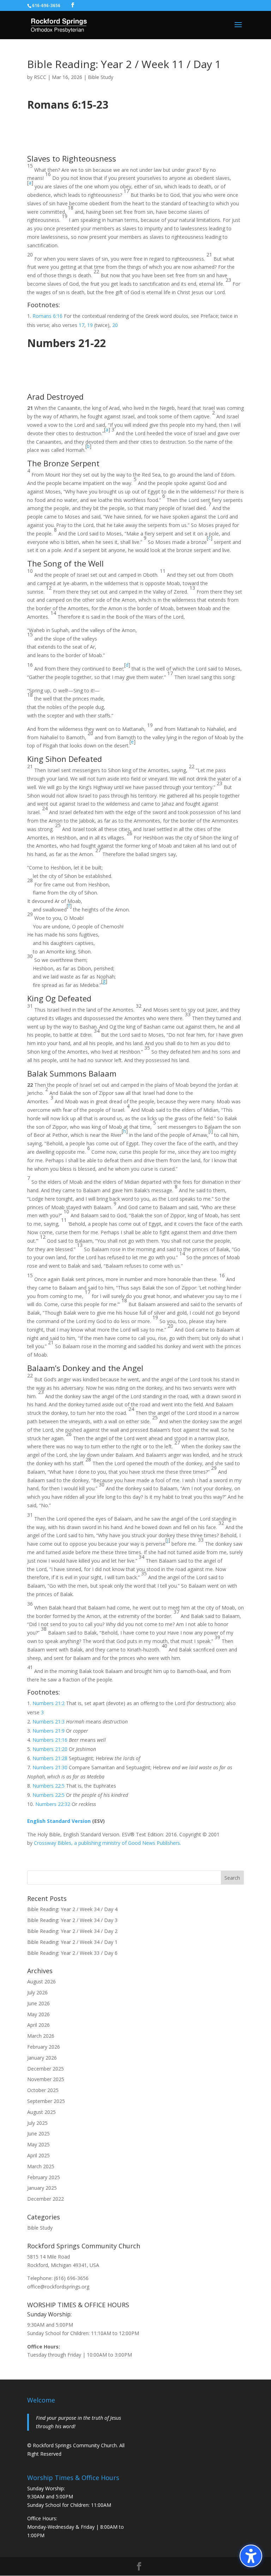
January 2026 (42, 2058)
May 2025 (38, 2144)
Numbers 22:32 (53, 1804)
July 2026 (37, 1992)
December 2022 (46, 2199)
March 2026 (41, 2036)
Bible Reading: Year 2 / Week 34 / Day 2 (72, 1931)
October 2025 (43, 2090)
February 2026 (44, 2047)
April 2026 (38, 2025)
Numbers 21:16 (50, 1740)
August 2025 (41, 2112)
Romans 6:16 (47, 316)
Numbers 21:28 (50, 1758)
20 (115, 325)
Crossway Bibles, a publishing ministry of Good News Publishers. (107, 1843)
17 (82, 325)
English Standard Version (59, 1821)
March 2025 (41, 2166)
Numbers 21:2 (49, 1703)
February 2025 (44, 2177)
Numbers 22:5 (49, 1786)
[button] (251, 2556)
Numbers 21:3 (49, 1722)
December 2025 (46, 2069)
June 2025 (38, 2133)
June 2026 (38, 2003)
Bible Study (101, 77)
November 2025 (46, 2079)
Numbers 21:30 (50, 1767)
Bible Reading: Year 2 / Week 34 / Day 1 (72, 1942)
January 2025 (42, 2188)
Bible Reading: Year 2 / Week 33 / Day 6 (72, 1953)
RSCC (40, 77)
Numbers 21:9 (49, 1731)
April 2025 (38, 2155)
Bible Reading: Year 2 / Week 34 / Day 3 (72, 1920)
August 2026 (41, 1981)
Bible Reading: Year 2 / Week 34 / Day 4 (72, 1909)
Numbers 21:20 (50, 1749)
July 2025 (37, 2123)
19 (90, 325)
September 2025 (46, 2101)
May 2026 (38, 2014)
